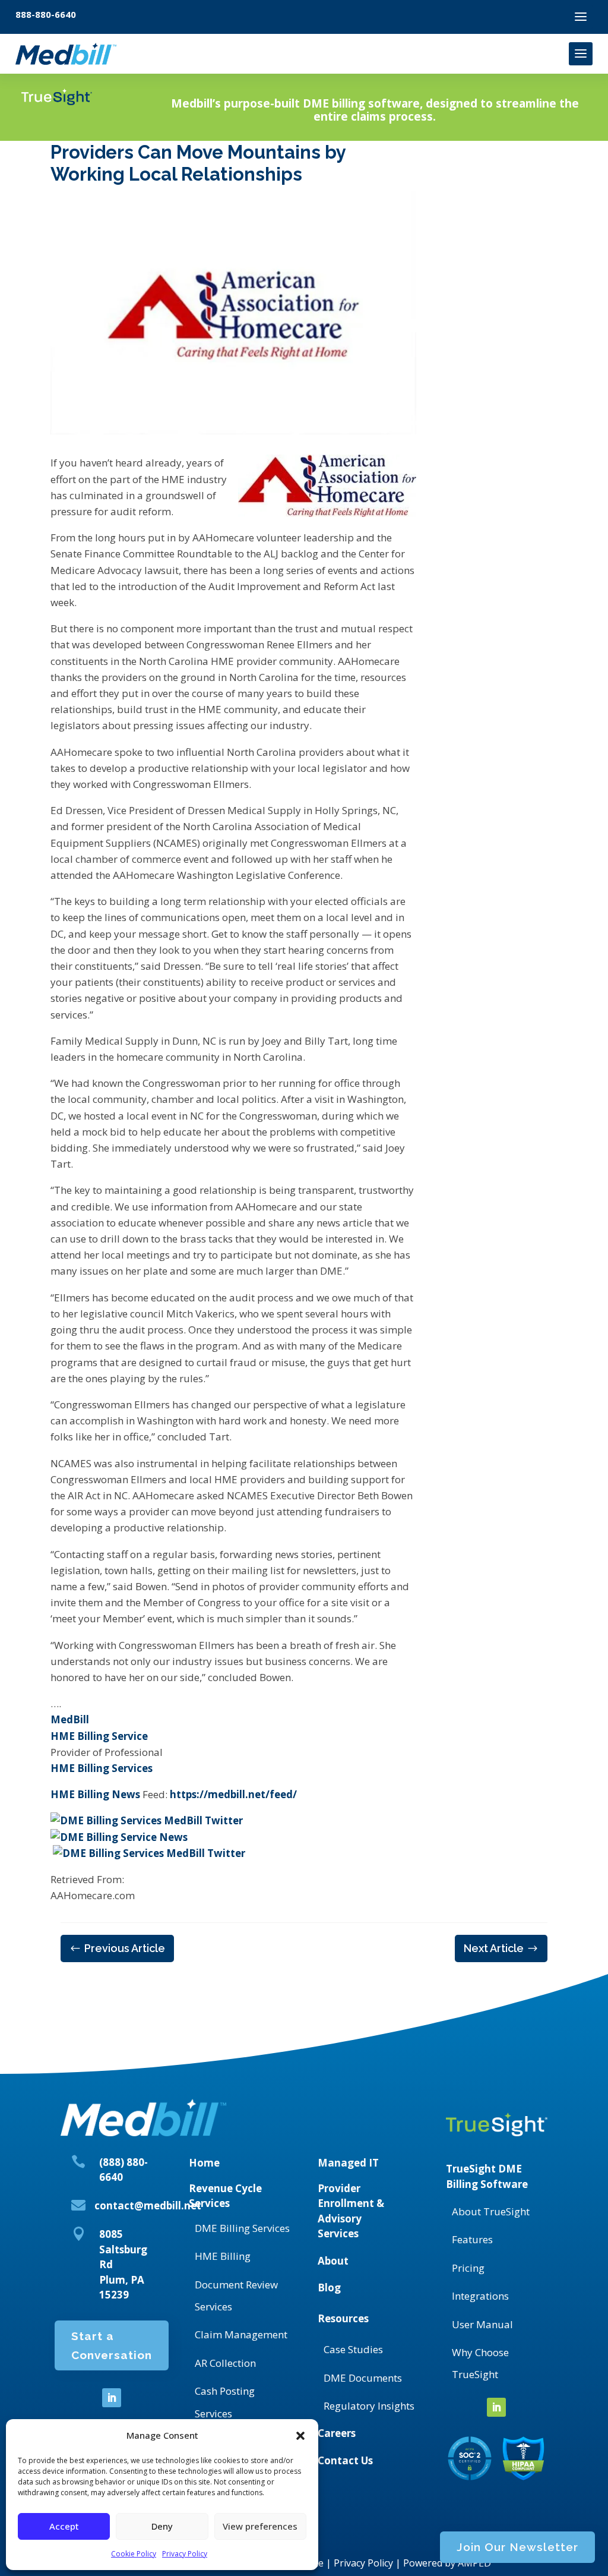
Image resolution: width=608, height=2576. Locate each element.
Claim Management (241, 2334)
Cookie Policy (134, 2554)
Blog (329, 2287)
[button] (300, 2436)
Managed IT (348, 2163)
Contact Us (345, 2460)
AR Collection (225, 2363)
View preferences (260, 2526)
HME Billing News (95, 1794)
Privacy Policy (185, 2554)
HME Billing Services (102, 1768)
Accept (64, 2526)
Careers (337, 2433)
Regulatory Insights (369, 2406)
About (333, 2261)
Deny (162, 2526)
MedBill (70, 1719)
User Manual (482, 2324)
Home (204, 2163)
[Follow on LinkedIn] (112, 2398)
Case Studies (353, 2349)
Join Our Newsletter (517, 2547)
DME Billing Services (242, 2228)
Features (472, 2239)
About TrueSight (491, 2211)
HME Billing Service (99, 1736)
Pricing (468, 2268)
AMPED (474, 2563)
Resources (343, 2318)
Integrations (480, 2296)
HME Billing (223, 2256)
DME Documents (363, 2378)
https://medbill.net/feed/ (233, 1794)
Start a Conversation (112, 2345)
